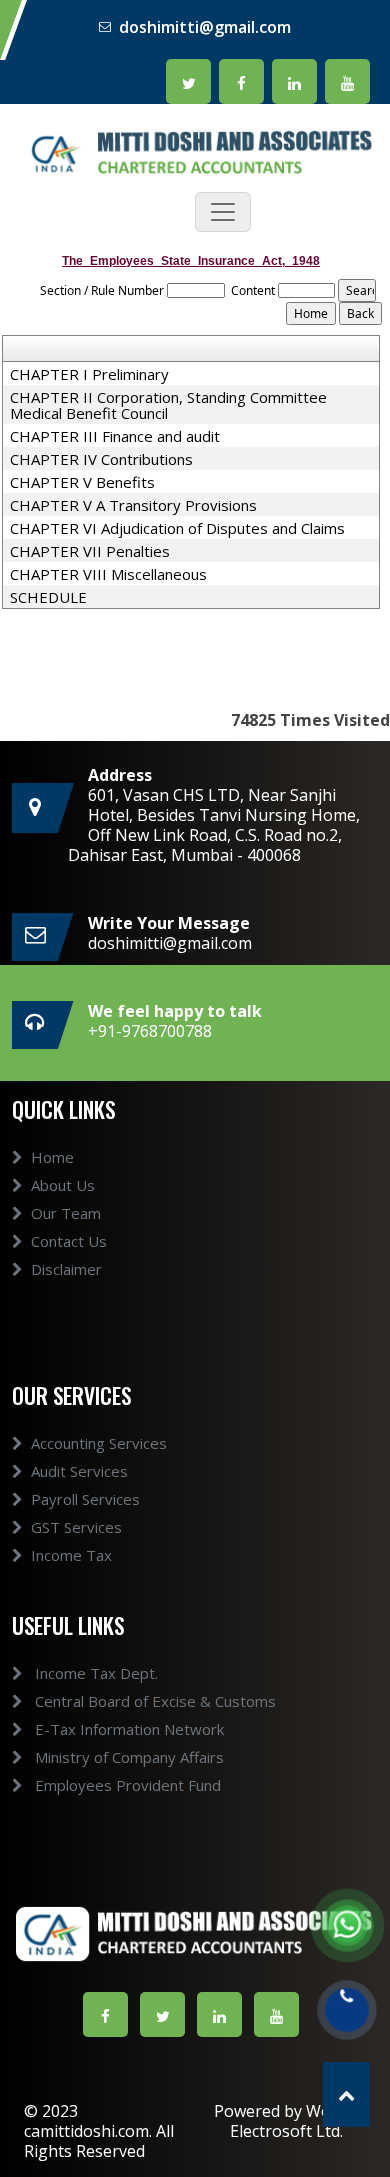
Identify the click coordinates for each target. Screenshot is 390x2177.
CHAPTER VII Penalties (90, 551)
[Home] (195, 152)
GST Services (76, 1527)
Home (52, 1157)
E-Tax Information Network (127, 1729)
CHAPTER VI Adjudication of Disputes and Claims (177, 528)
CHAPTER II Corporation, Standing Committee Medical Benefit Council (168, 405)
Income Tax (71, 1555)
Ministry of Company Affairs (127, 1757)
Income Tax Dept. (94, 1673)
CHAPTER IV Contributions (101, 459)
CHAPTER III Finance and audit (115, 436)
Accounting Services (99, 1443)
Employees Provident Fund (126, 1785)
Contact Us (69, 1241)
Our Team (66, 1213)
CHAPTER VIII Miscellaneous (108, 574)
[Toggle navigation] (223, 212)
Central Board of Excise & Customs (153, 1701)
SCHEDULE (48, 597)
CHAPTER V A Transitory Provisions (133, 505)
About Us (63, 1185)
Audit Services (79, 1471)
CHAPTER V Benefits (82, 482)
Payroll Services (85, 1499)
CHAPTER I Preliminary (89, 374)
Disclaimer (66, 1269)
